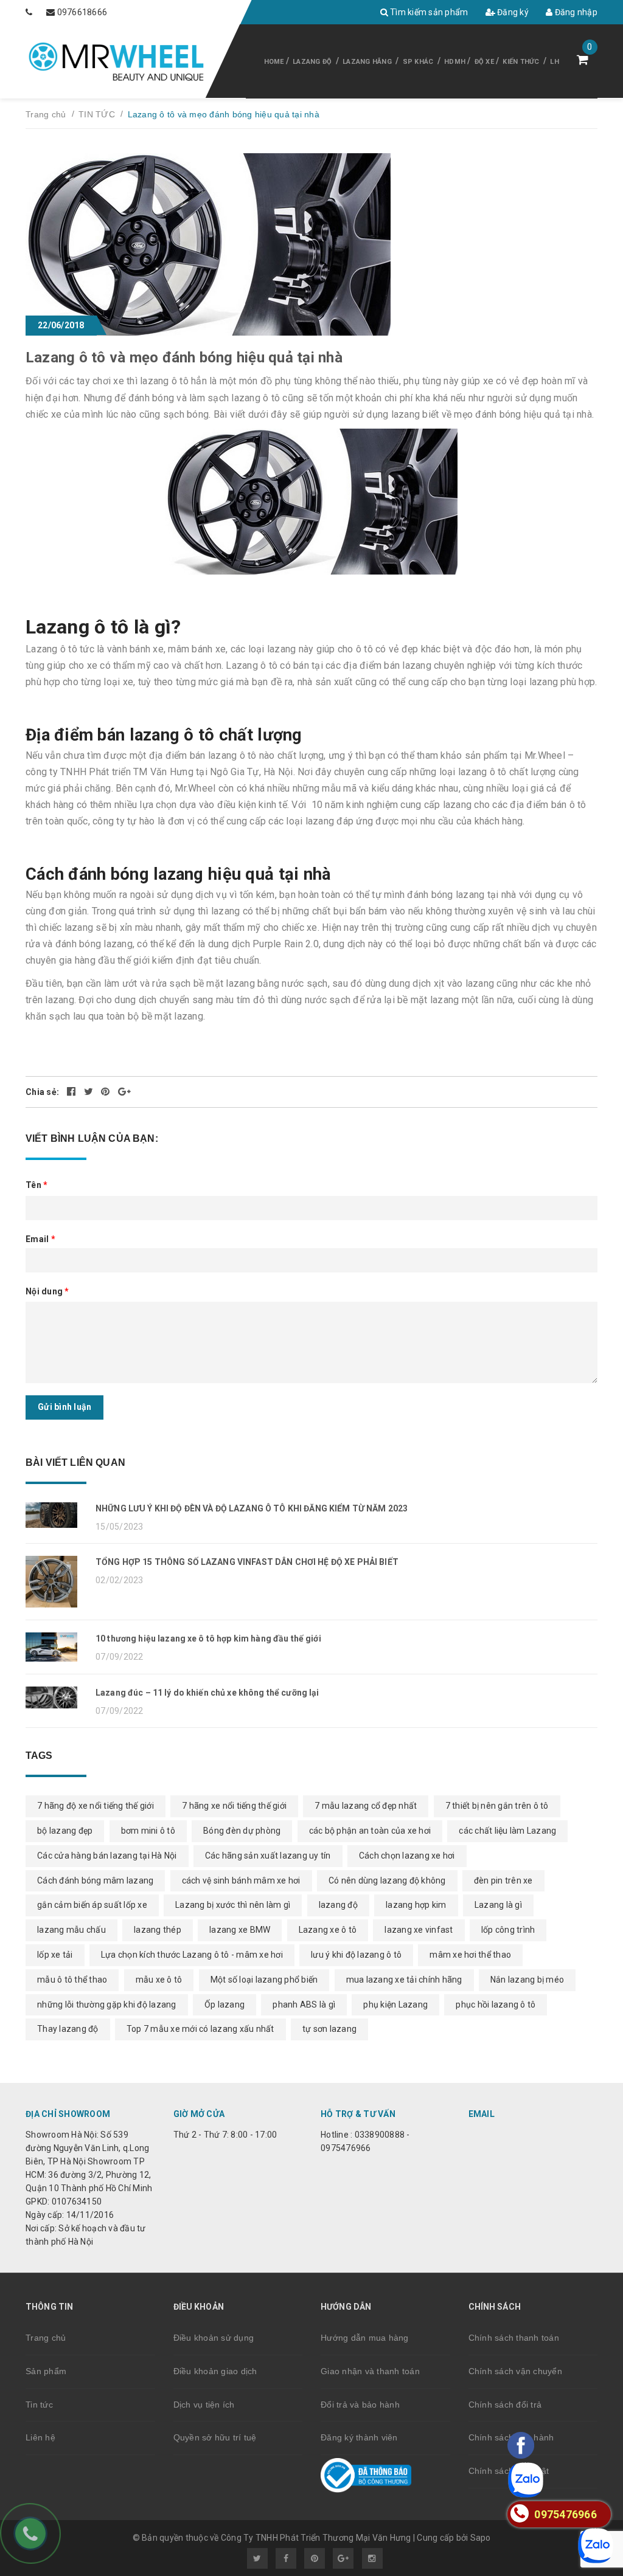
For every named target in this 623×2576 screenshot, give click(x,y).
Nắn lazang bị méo (527, 1980)
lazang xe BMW (240, 1930)
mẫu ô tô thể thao (72, 1980)
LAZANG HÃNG (367, 62)
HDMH (455, 62)
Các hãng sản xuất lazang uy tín (268, 1856)
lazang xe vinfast (419, 1930)
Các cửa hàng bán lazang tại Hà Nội (107, 1856)
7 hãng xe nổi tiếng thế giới (234, 1806)
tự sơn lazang (329, 2029)
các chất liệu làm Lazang (507, 1831)
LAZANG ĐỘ (312, 62)
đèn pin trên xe (503, 1880)
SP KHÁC (418, 62)
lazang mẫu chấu (71, 1930)
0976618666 (82, 12)
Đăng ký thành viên (359, 2437)
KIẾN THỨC (521, 62)
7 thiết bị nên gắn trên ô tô (497, 1806)
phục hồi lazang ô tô (496, 2005)
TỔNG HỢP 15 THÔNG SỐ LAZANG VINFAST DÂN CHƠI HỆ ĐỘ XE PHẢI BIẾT (247, 1562)
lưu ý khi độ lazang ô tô (356, 1955)
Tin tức (39, 2405)
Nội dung (47, 1291)
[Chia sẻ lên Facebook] (72, 1092)
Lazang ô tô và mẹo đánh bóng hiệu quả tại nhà (184, 357)
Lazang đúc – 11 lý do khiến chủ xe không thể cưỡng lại (207, 1693)
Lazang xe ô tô (328, 1930)
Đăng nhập (575, 12)
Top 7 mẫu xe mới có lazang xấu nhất (200, 2029)
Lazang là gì (498, 1905)
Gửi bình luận (64, 1407)
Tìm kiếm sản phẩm (428, 12)
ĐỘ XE (484, 62)
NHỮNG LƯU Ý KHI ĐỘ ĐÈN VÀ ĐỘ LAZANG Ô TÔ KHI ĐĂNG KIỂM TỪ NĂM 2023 (252, 1508)
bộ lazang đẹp (65, 1831)
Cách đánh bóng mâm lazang (95, 1880)
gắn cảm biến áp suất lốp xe (92, 1905)
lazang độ (338, 1905)
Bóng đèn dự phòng (242, 1831)
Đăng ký (512, 12)
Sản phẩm (46, 2371)
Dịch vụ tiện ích (204, 2405)
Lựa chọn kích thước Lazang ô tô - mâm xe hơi (192, 1955)
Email (40, 1239)
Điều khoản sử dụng (214, 2338)
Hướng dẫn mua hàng (365, 2338)
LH (555, 62)
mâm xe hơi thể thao (470, 1955)
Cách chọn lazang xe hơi (407, 1856)
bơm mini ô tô (148, 1831)
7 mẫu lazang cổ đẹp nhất (366, 1806)
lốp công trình (508, 1930)
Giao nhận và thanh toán (370, 2371)
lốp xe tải (55, 1955)
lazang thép (158, 1930)
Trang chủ (46, 2338)
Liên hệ (40, 2437)
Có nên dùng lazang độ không (387, 1880)
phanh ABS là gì (304, 2005)
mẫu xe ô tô (159, 1980)
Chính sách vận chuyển (515, 2371)
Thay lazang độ (68, 2029)
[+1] (124, 1092)
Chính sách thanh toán (514, 2338)
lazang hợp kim (416, 1905)
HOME (274, 62)
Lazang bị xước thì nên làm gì (233, 1905)
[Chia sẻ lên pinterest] (106, 1092)
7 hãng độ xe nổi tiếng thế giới (96, 1806)
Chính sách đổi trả (505, 2405)
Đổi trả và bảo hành (360, 2405)
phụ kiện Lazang (395, 2005)
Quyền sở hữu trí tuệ (215, 2437)
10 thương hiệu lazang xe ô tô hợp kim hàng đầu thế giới (208, 1638)
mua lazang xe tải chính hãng (404, 1980)
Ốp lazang (224, 2005)
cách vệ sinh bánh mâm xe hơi (241, 1880)
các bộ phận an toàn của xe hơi (370, 1831)
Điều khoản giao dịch (215, 2371)
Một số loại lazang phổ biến (264, 1980)
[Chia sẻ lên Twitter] (90, 1092)
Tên (37, 1185)
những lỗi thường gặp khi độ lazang (107, 2005)
